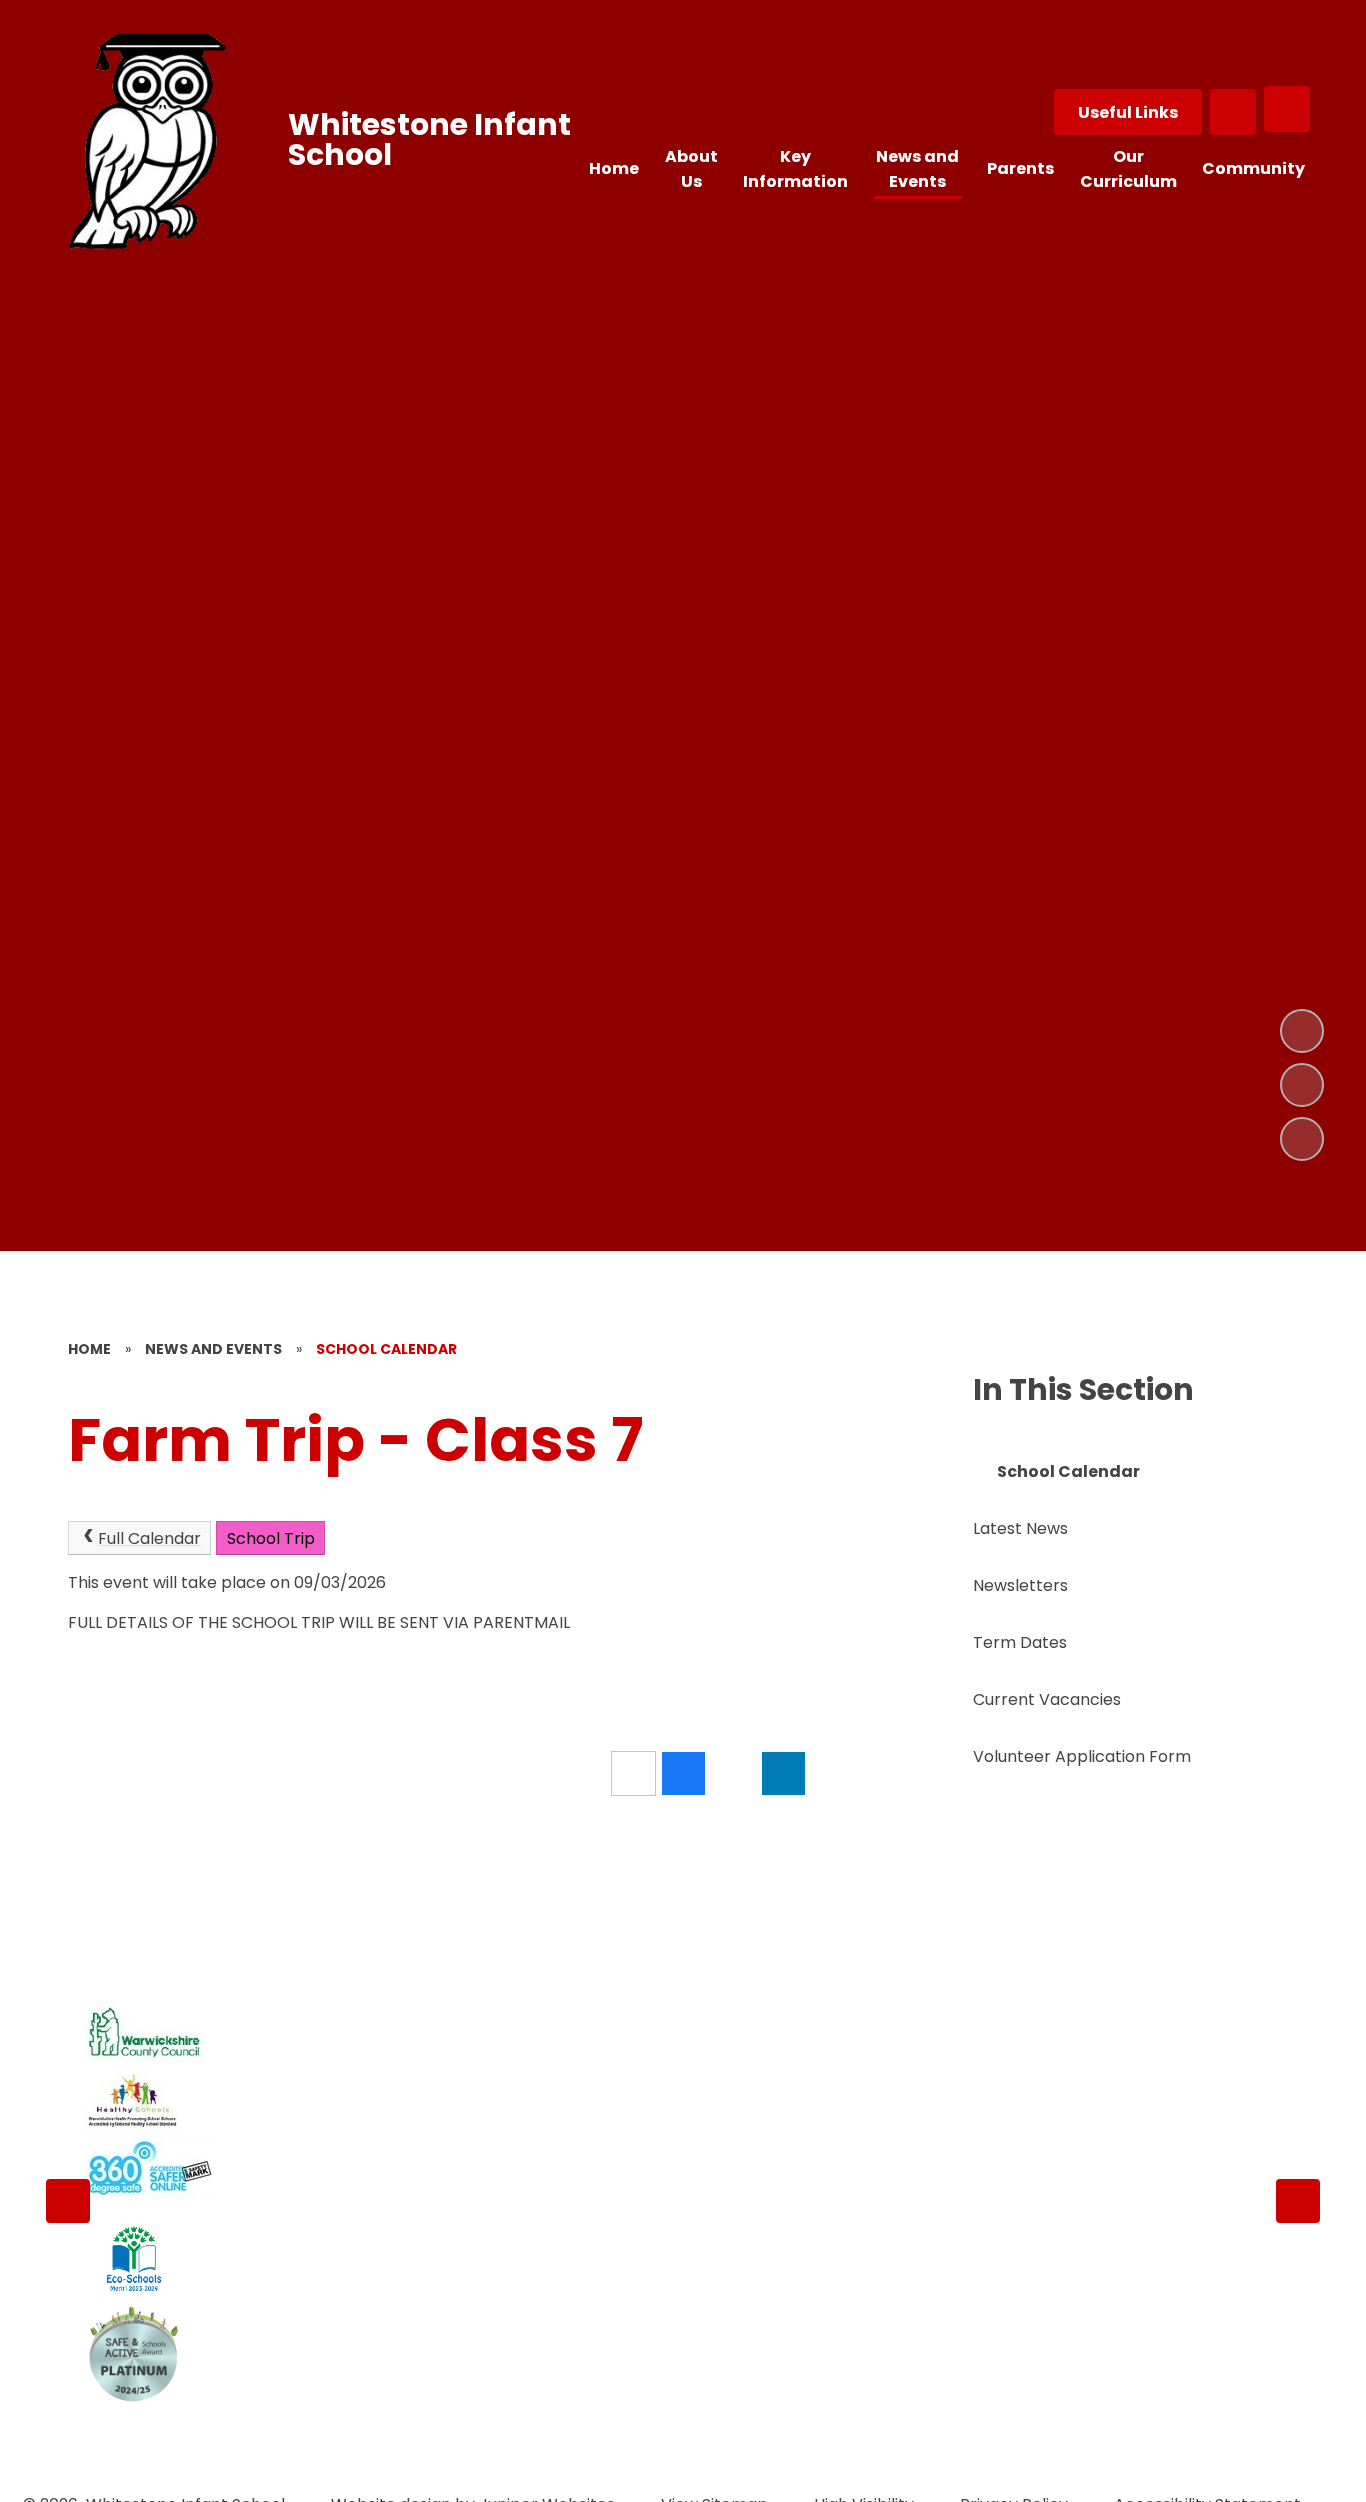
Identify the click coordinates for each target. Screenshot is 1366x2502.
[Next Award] (1298, 2201)
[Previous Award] (68, 2201)
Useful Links (1128, 112)
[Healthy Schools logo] (133, 2101)
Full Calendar (149, 1538)
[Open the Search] (1233, 112)
